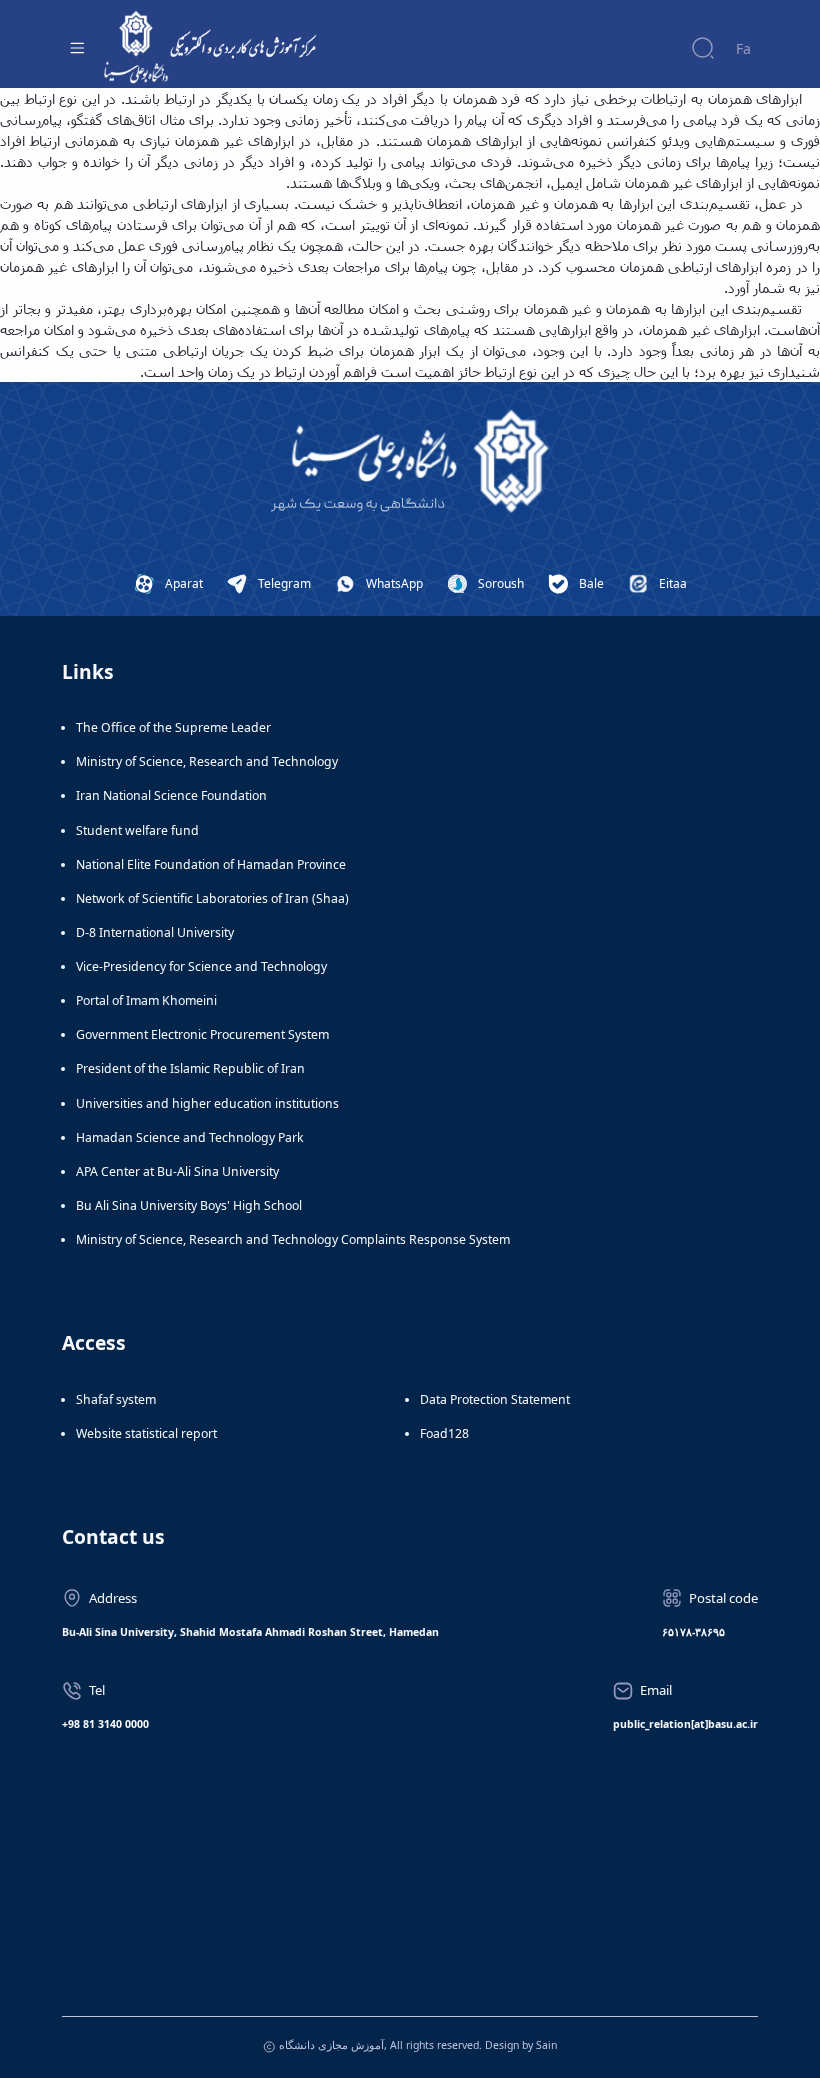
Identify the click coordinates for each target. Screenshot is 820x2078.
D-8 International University (155, 932)
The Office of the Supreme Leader (173, 727)
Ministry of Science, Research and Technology (207, 761)
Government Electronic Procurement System (202, 1034)
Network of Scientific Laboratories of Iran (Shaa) (212, 898)
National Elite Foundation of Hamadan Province (211, 864)
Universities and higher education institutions (207, 1103)
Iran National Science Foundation (171, 795)
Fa (743, 48)
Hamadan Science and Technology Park (190, 1137)
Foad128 (444, 1433)
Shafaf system (116, 1399)
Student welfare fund (137, 830)
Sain (546, 2045)
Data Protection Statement (495, 1399)
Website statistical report (146, 1433)
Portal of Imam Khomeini (146, 1000)
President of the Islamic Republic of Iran (190, 1068)
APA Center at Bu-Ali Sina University (177, 1171)
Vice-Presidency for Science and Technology (201, 966)
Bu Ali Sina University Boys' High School (189, 1205)
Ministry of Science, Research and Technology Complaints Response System (293, 1239)
